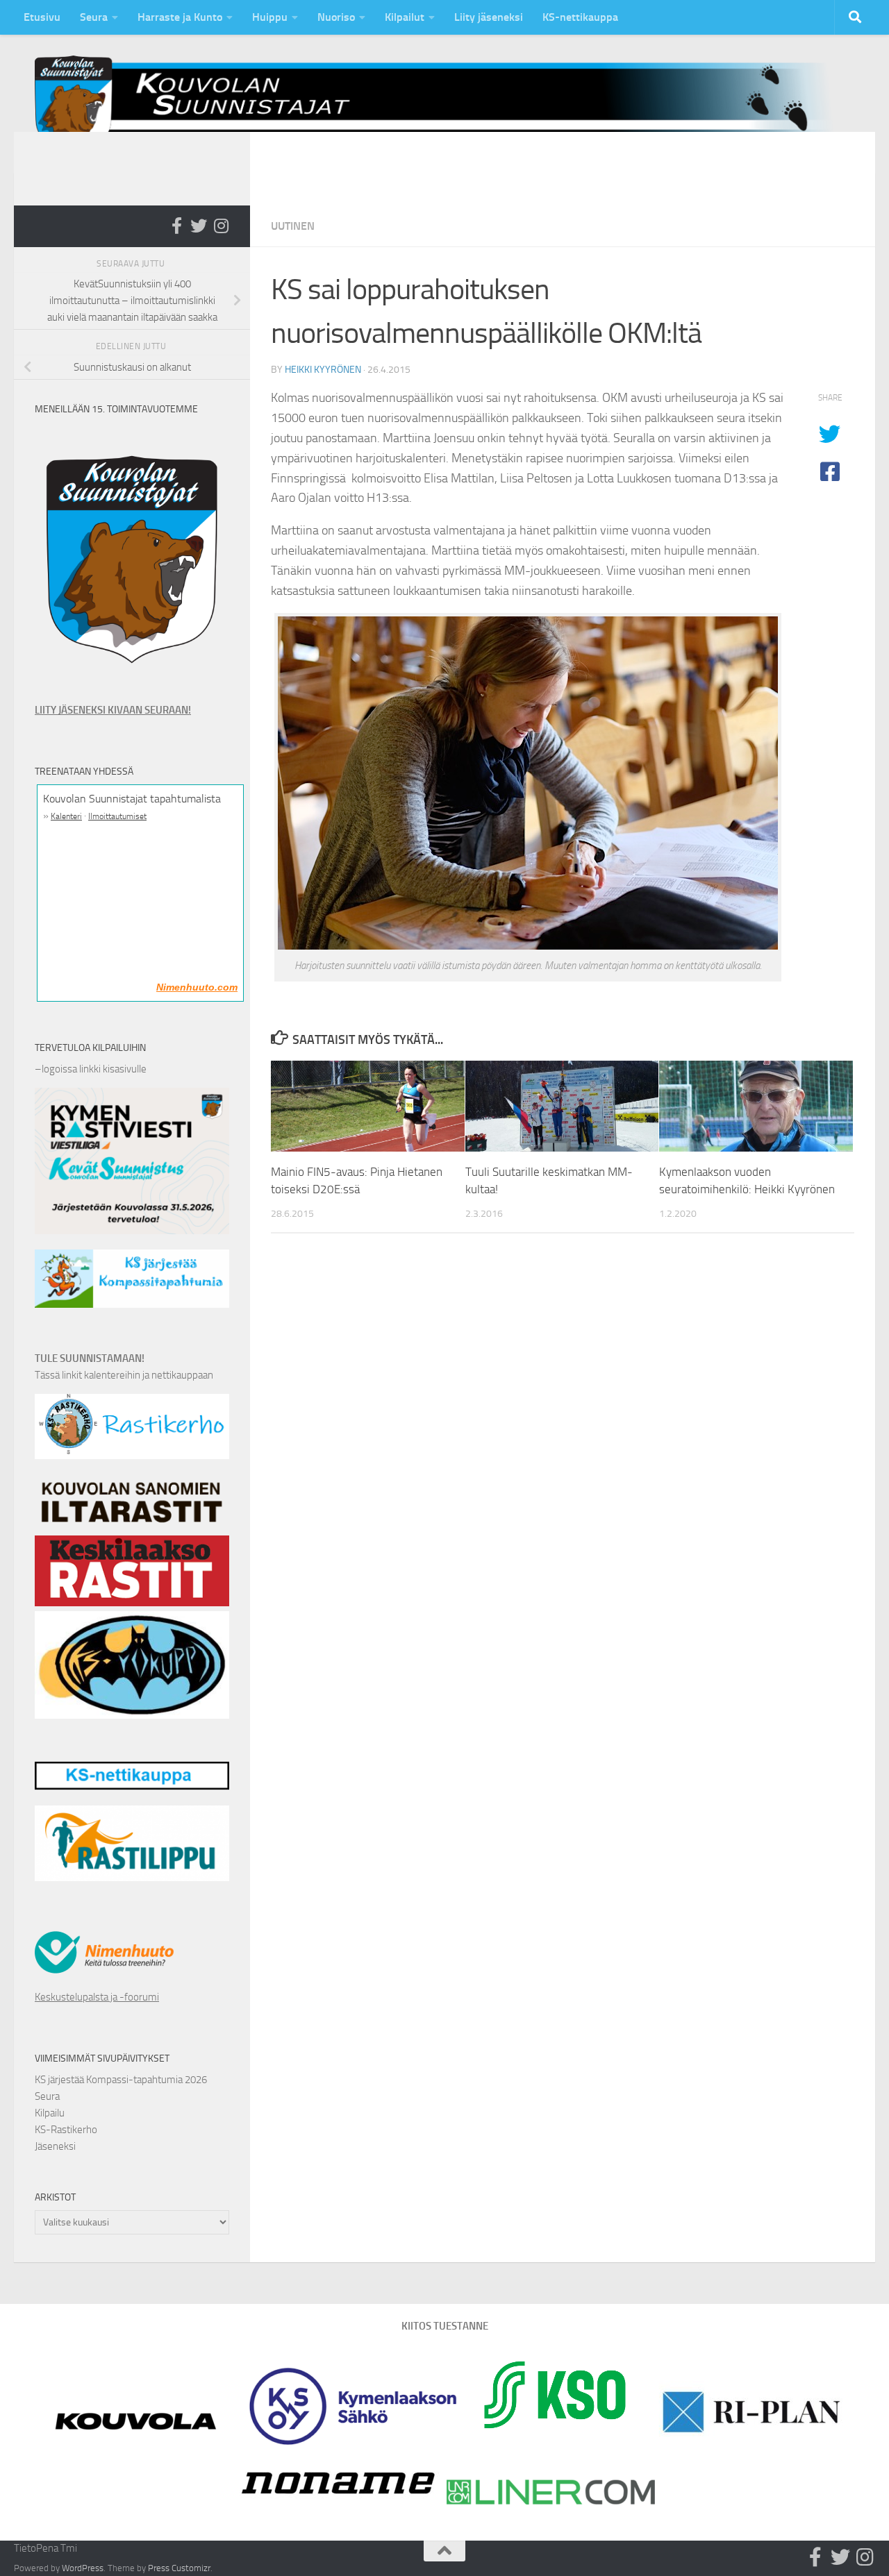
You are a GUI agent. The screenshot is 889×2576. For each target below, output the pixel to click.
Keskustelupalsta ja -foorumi (97, 1997)
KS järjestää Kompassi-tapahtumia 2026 (121, 2080)
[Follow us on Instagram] (221, 226)
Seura (94, 17)
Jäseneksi (55, 2146)
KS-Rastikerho (66, 2130)
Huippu (270, 17)
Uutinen (293, 226)
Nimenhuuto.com (197, 987)
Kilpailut (405, 17)
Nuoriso (336, 17)
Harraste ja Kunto (180, 17)
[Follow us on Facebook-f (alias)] (176, 226)
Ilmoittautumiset (117, 816)
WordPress (83, 2568)
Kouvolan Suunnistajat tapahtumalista (132, 799)
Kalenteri (66, 816)
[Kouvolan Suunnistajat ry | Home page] (444, 103)
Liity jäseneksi (489, 17)
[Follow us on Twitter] (199, 226)
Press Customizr (179, 2568)
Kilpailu (50, 2113)
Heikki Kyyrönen (323, 370)
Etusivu (42, 17)
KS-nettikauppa (580, 17)
